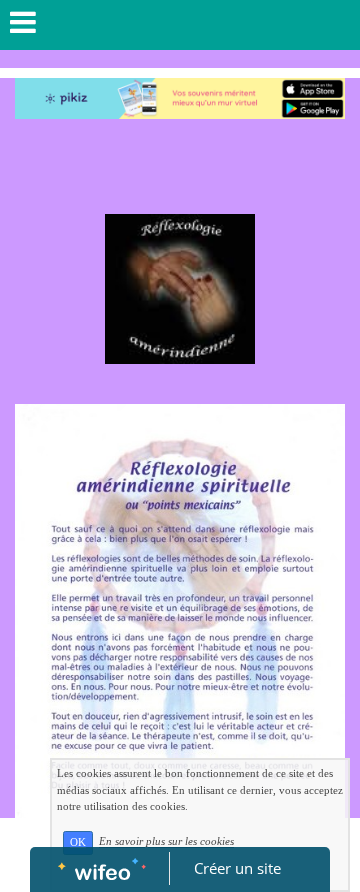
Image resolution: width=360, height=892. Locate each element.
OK (78, 842)
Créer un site (237, 868)
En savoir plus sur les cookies (166, 842)
